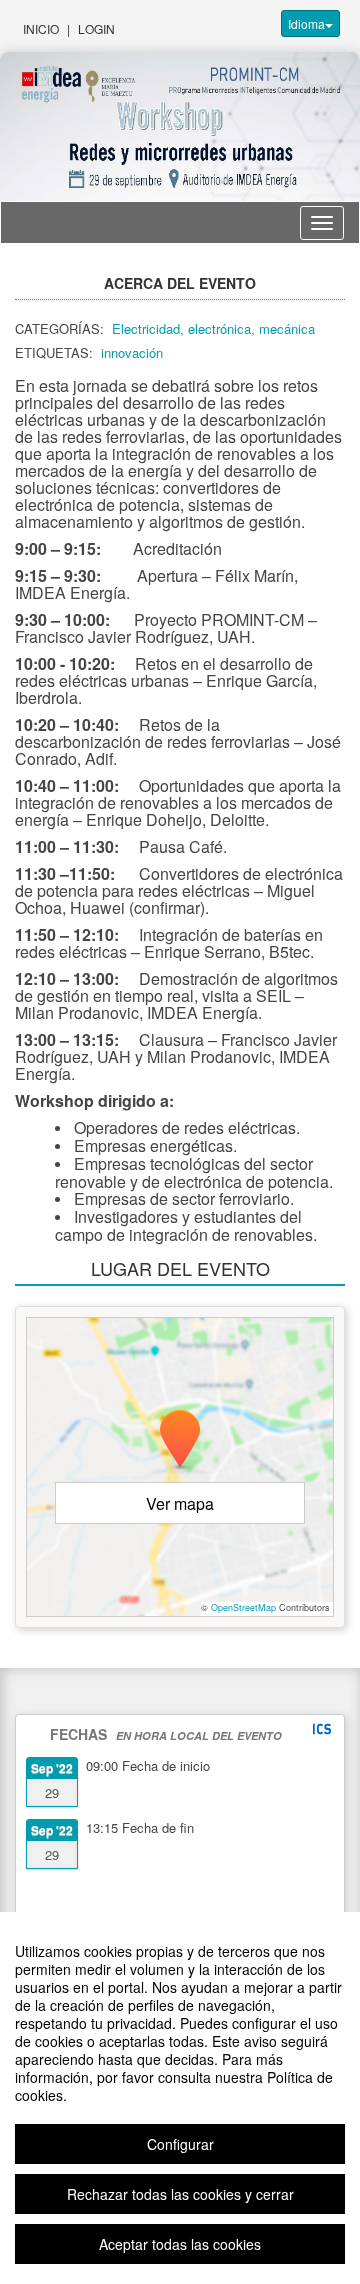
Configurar (180, 2144)
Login (96, 28)
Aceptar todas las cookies (180, 2244)
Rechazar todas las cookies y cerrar (180, 2194)
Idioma (306, 23)
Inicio (41, 28)
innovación (132, 352)
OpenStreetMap (243, 1607)
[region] (180, 2098)
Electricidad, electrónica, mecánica (213, 328)
